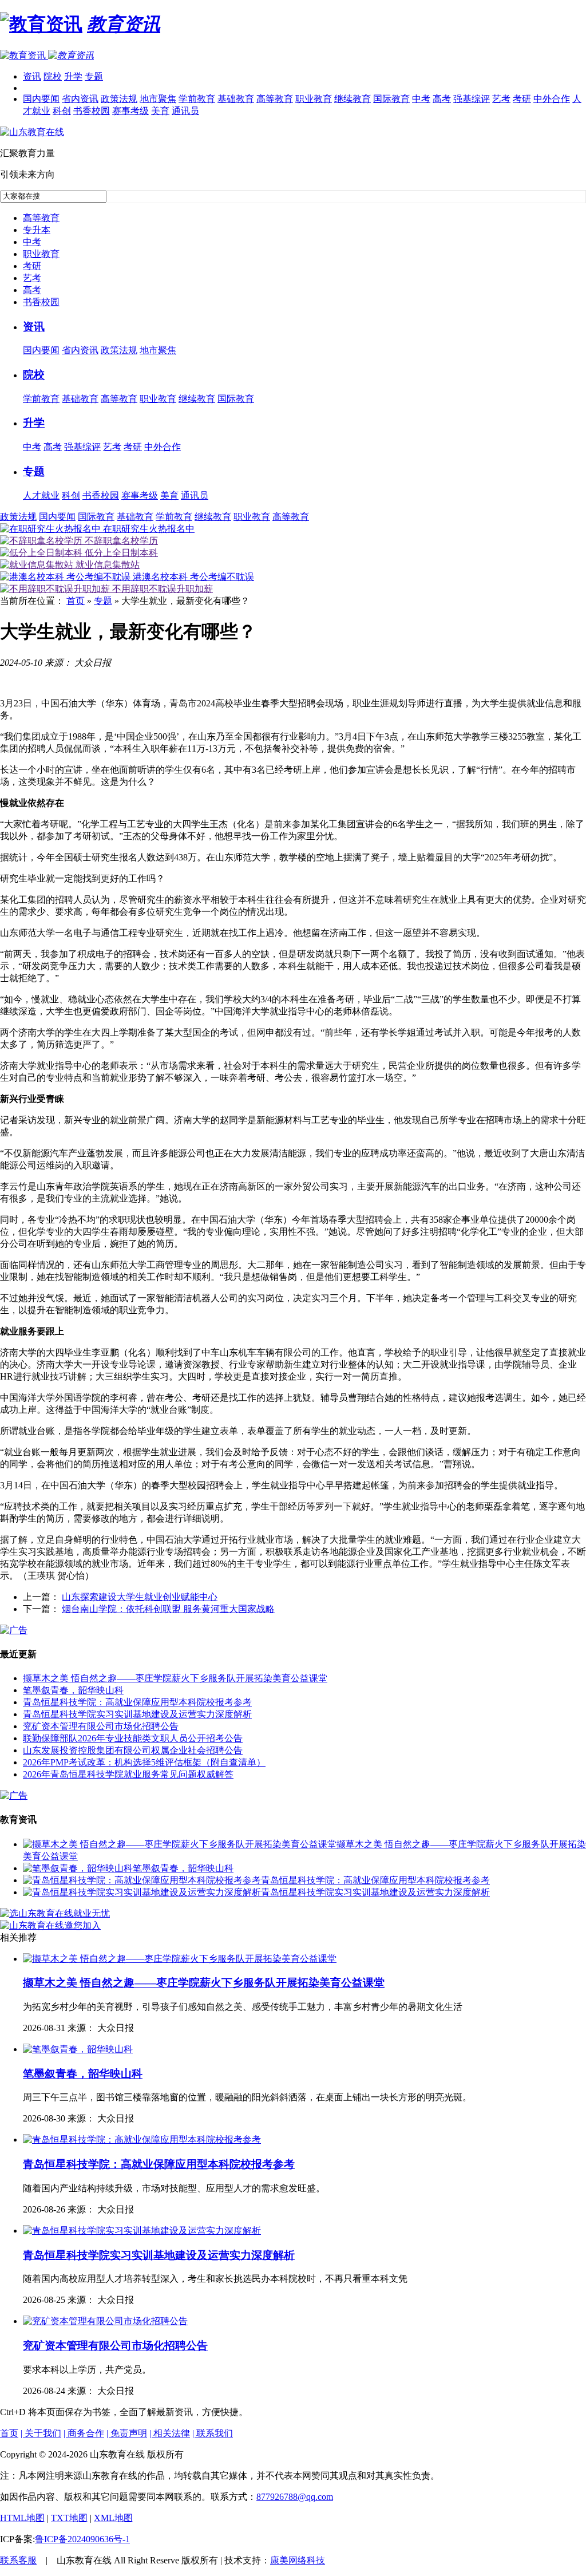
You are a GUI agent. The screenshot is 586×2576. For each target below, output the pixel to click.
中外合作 (552, 99)
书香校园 (92, 111)
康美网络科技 (298, 2560)
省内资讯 (80, 99)
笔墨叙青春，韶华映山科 (73, 1690)
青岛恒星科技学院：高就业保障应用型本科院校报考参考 (137, 1702)
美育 (160, 111)
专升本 (37, 230)
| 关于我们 (41, 2433)
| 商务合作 (84, 2433)
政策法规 (119, 99)
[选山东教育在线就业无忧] (55, 1913)
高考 (442, 99)
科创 (62, 111)
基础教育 (236, 99)
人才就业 (41, 495)
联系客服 (18, 2560)
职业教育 (314, 99)
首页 (76, 601)
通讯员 (185, 111)
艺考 (501, 99)
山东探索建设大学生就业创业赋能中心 (140, 1597)
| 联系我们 (213, 2433)
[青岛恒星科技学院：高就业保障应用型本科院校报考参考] (142, 1880)
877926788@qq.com (295, 2497)
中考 (421, 99)
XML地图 (113, 2518)
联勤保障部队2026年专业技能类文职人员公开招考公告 (133, 1738)
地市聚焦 (158, 99)
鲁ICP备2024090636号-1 (82, 2539)
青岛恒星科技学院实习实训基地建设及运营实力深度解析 (137, 1714)
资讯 (32, 76)
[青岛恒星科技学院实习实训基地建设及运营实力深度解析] (142, 1892)
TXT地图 (69, 2518)
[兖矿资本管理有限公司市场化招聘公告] (105, 2321)
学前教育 (197, 99)
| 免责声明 (127, 2433)
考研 (522, 99)
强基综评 (472, 99)
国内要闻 (41, 99)
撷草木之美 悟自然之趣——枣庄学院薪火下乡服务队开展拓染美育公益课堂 (175, 1678)
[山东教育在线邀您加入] (50, 1925)
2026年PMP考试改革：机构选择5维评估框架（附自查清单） (144, 1762)
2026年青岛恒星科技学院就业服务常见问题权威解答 (128, 1774)
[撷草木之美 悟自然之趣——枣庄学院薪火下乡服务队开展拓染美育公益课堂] (180, 1844)
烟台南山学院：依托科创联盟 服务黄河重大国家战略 (168, 1609)
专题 (94, 76)
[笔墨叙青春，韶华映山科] (78, 1868)
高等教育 (275, 99)
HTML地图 (22, 2518)
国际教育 (391, 99)
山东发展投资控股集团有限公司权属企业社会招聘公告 (133, 1750)
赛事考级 (130, 111)
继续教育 (353, 99)
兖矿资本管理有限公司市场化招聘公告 (101, 1726)
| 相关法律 (170, 2433)
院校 (53, 76)
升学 (73, 76)
